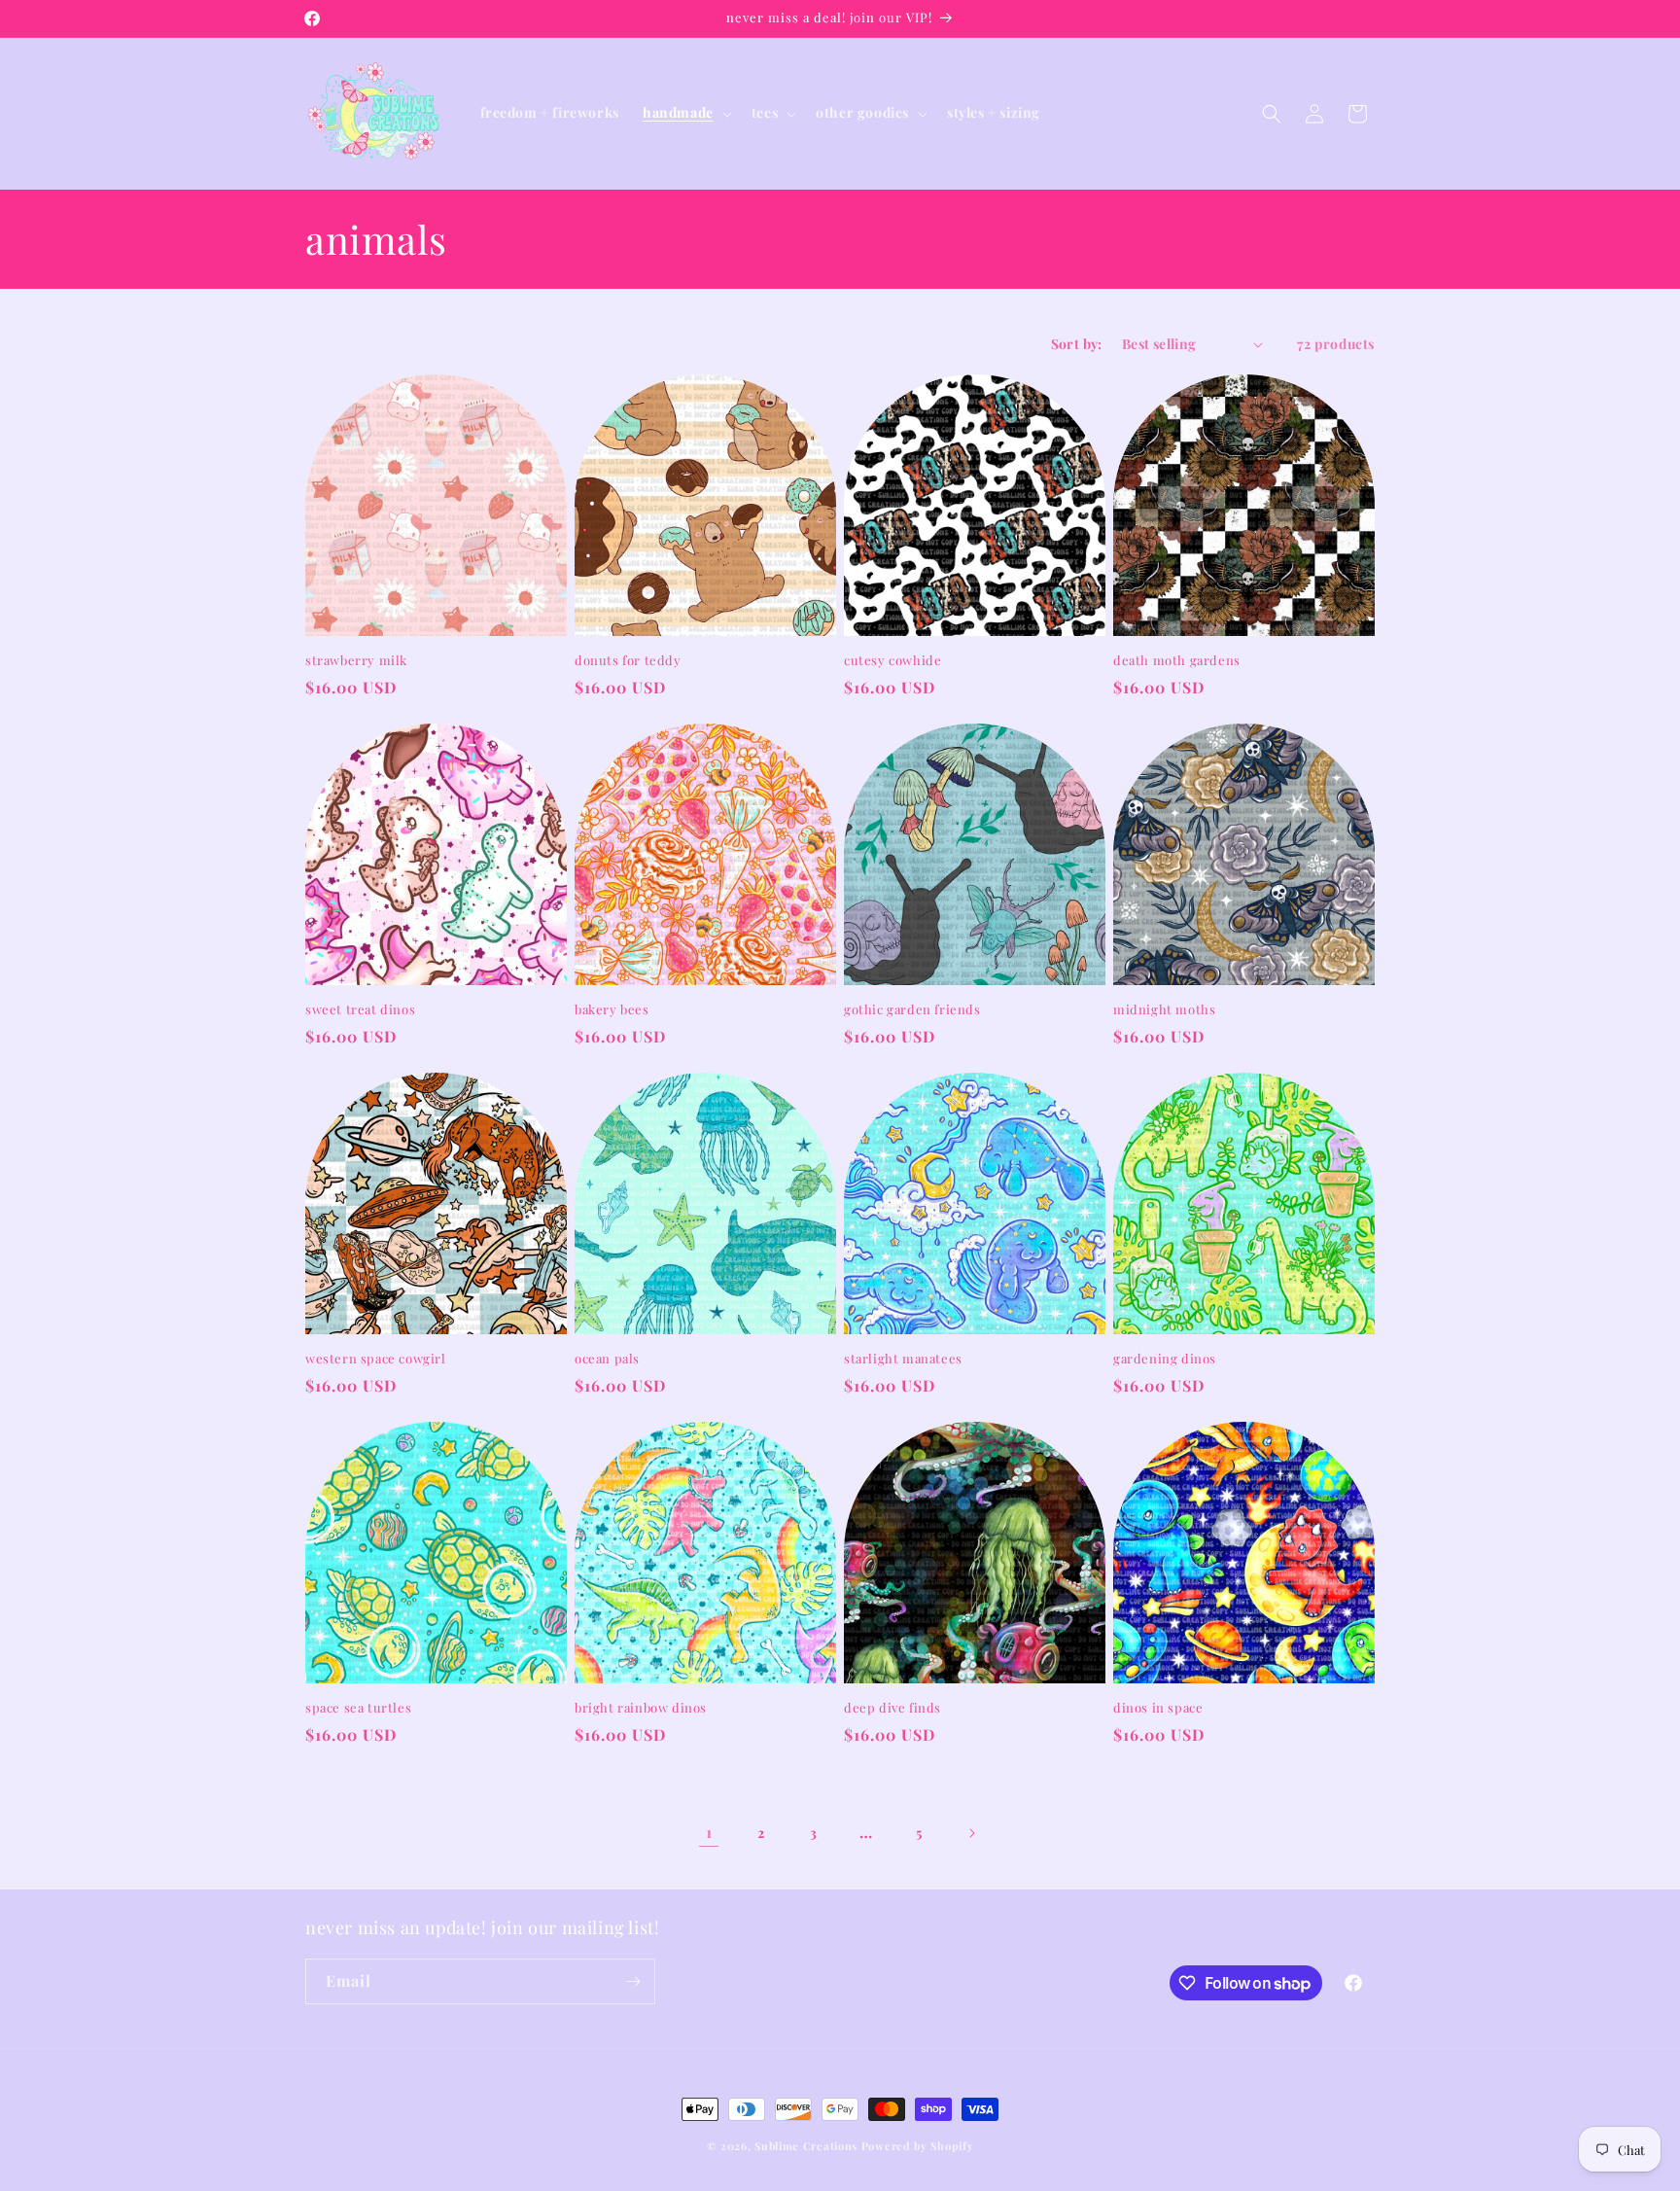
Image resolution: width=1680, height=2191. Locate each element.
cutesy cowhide (892, 660)
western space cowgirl (376, 1359)
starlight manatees (903, 1359)
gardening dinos (1165, 1359)
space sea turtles (358, 1708)
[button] (685, 113)
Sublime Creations (806, 2146)
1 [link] (709, 1832)
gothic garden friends (912, 1009)
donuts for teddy (628, 660)
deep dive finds (892, 1708)
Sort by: (1077, 344)
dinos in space (1158, 1708)
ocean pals (607, 1359)
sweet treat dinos (360, 1009)
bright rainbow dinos (641, 1708)
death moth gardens (1177, 660)
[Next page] (971, 1833)
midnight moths (1164, 1009)
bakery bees (612, 1009)
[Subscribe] (633, 1981)
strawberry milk (356, 660)
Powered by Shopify (918, 2146)
